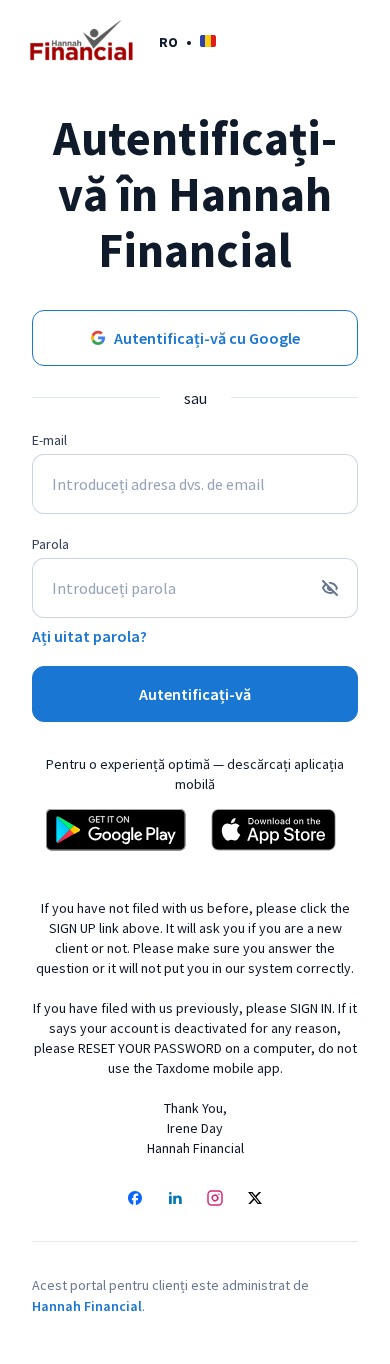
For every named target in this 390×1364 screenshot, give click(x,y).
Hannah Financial (87, 1306)
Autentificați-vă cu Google (207, 338)
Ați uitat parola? (89, 636)
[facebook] (135, 1200)
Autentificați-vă (195, 694)
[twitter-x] (255, 1200)
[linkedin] (175, 1200)
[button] (187, 41)
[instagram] (215, 1200)
